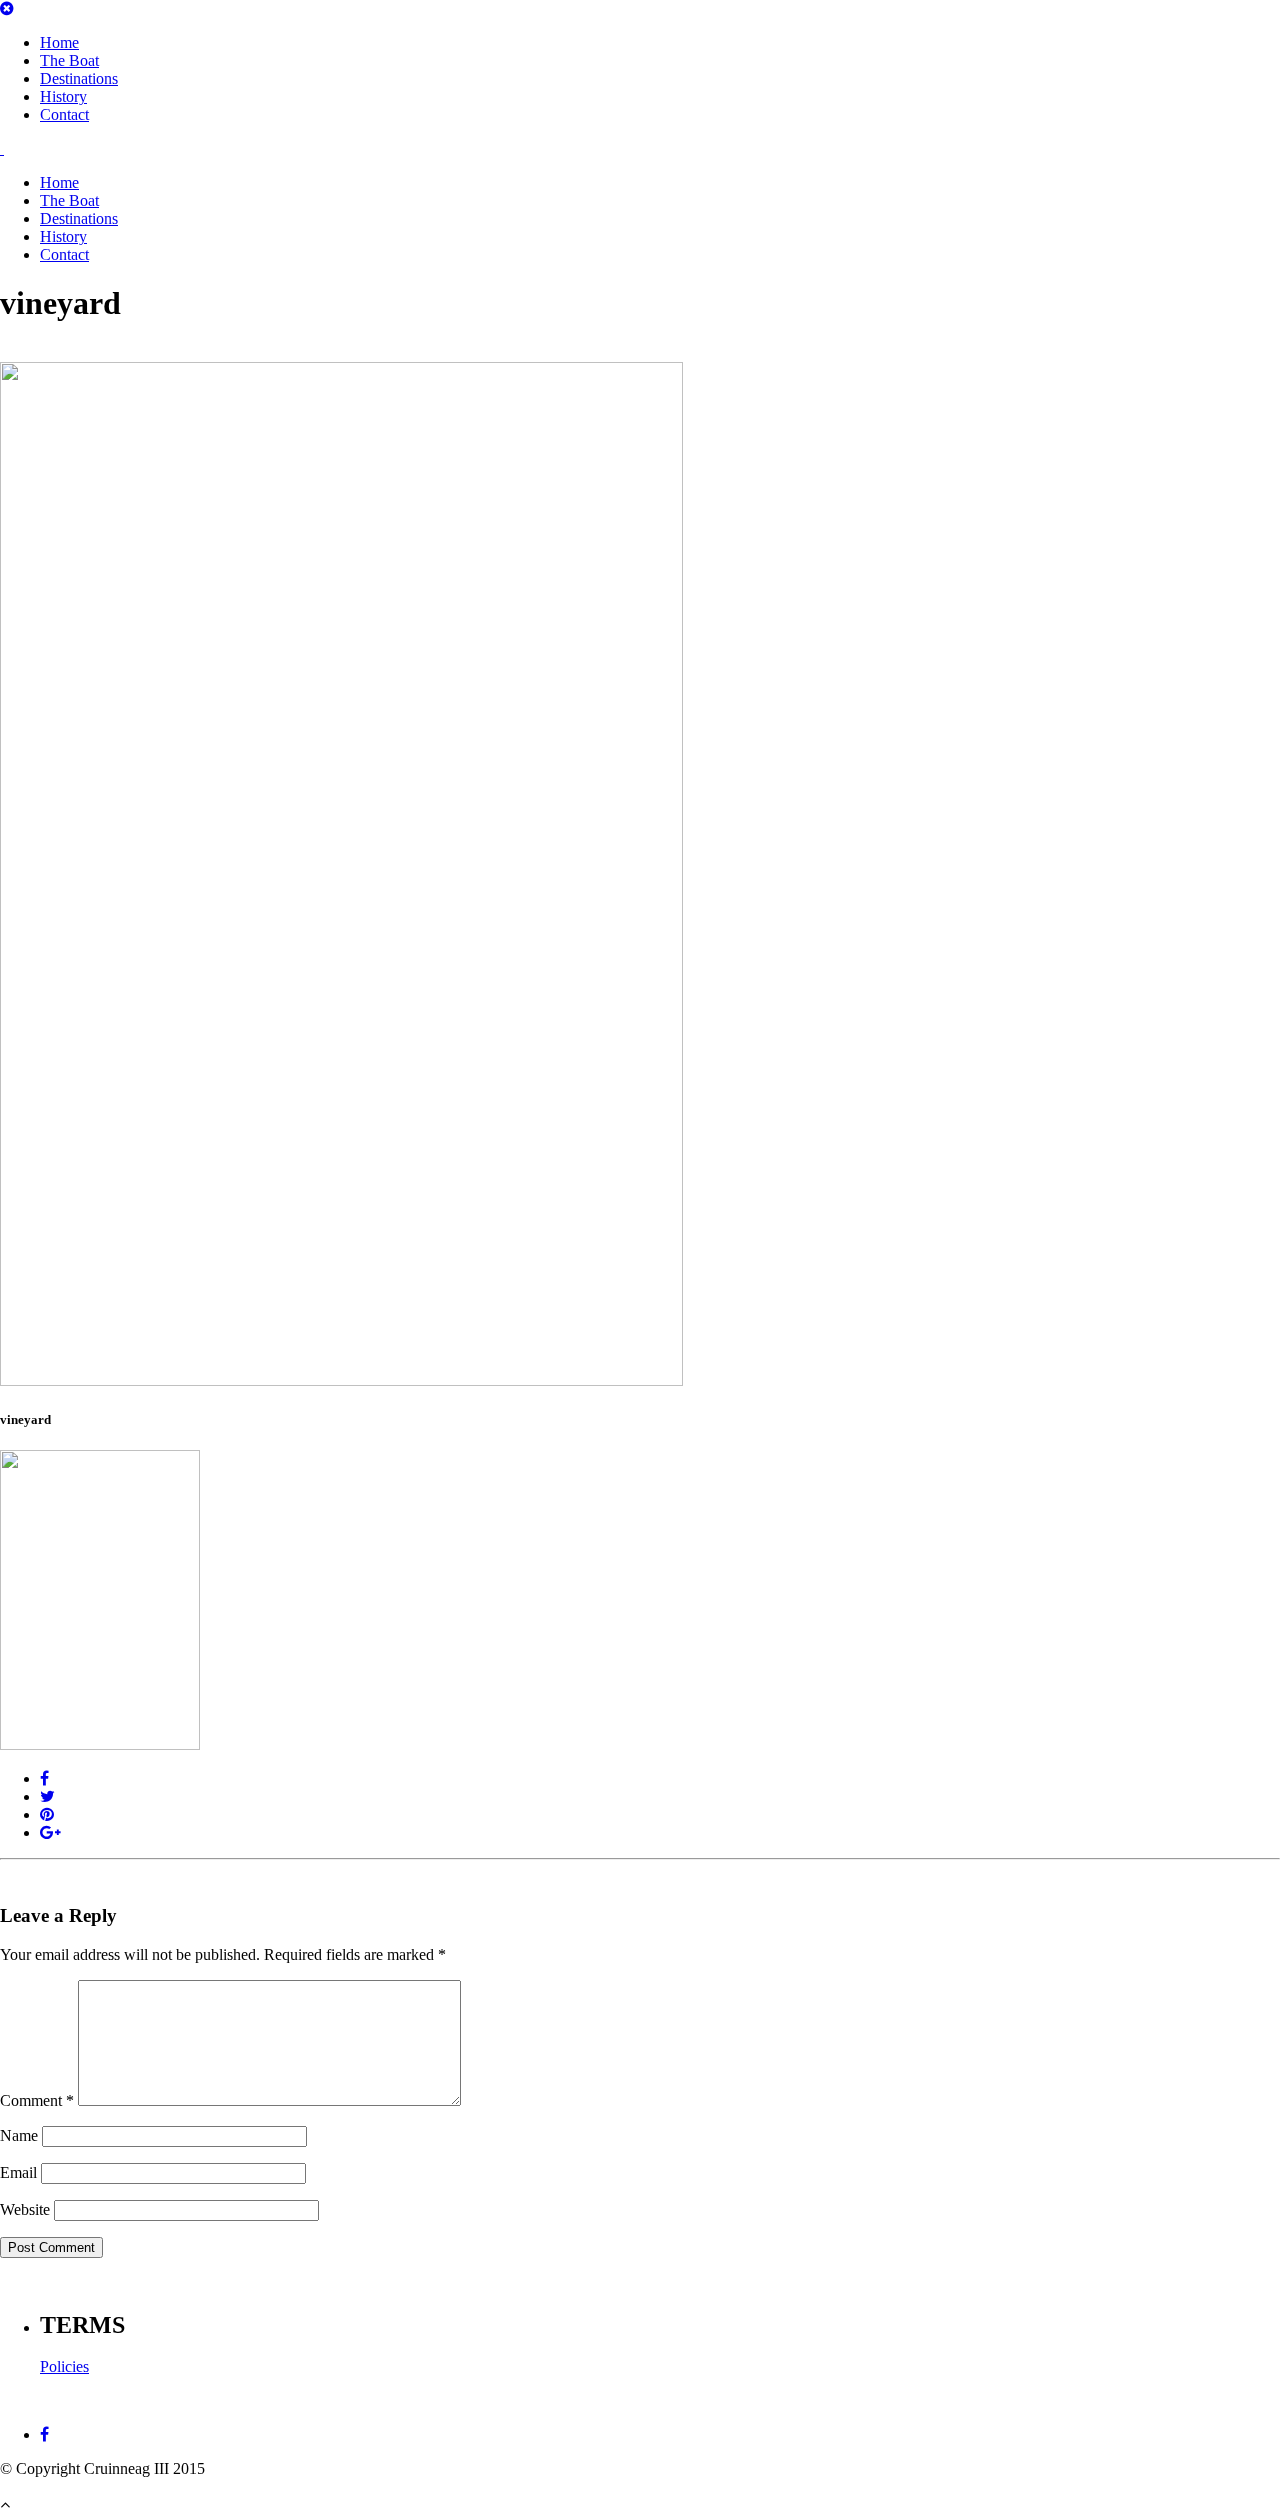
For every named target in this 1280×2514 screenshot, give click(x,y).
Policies (64, 2366)
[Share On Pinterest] (47, 1814)
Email (18, 2172)
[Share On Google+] (50, 1832)
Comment (37, 2100)
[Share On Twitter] (47, 1796)
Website (25, 2209)
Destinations (79, 78)
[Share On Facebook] (44, 1778)
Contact (64, 114)
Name (19, 2135)
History (63, 96)
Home (59, 42)
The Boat (69, 60)
